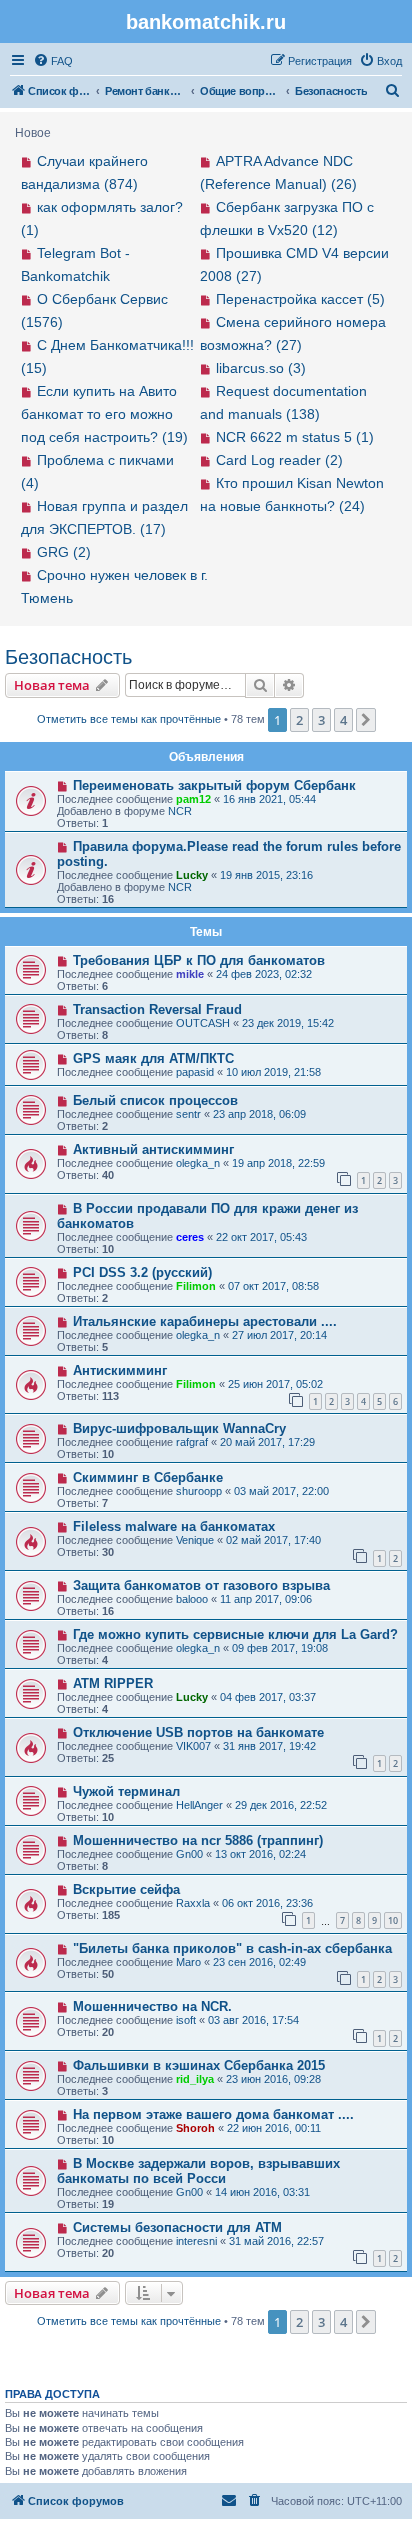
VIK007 (193, 1746)
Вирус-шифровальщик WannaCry (179, 1428)
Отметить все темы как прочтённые (129, 719)
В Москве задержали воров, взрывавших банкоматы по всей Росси (198, 2171)
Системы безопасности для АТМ (177, 2227)
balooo (192, 1599)
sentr (188, 1114)
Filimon (196, 1286)
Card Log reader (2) (279, 460)
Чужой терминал (126, 1791)
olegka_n (198, 1163)
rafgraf (192, 1442)
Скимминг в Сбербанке (148, 1477)
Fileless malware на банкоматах (174, 1526)
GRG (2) (64, 552)
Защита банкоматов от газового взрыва (201, 1585)
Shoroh (195, 2128)
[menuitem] (53, 61)
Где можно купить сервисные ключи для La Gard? (235, 1634)
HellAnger (199, 1805)
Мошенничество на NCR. (152, 2006)
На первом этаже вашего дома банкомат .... (213, 2114)
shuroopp (199, 1491)
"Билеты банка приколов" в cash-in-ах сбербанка (232, 1948)
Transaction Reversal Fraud (157, 1009)
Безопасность (68, 657)
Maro (188, 1962)
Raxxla (193, 1903)
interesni (196, 2241)
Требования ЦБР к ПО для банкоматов (199, 960)
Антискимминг (120, 1370)
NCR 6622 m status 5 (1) (295, 437)
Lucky (192, 875)
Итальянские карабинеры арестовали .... (205, 1321)
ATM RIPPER (113, 1683)
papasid (195, 1072)
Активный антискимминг (153, 1149)
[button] (366, 720)
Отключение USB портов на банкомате (198, 1732)
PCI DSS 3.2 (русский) (142, 1272)
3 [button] (321, 720)
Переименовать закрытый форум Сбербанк (214, 785)
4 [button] (343, 720)
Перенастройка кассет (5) (300, 299)
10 (393, 1920)
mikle (190, 974)
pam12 (193, 799)
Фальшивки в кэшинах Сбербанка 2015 (199, 2065)
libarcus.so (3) (261, 368)
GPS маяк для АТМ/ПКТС (153, 1058)
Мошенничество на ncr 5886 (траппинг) (198, 1840)
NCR (180, 811)
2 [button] (299, 720)
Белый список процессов (155, 1100)
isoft (186, 2020)
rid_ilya (195, 2079)
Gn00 (189, 1854)
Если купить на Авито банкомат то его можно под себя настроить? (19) (104, 414)
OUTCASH (203, 1023)
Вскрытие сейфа (126, 1889)
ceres (190, 1237)
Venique (195, 1540)
